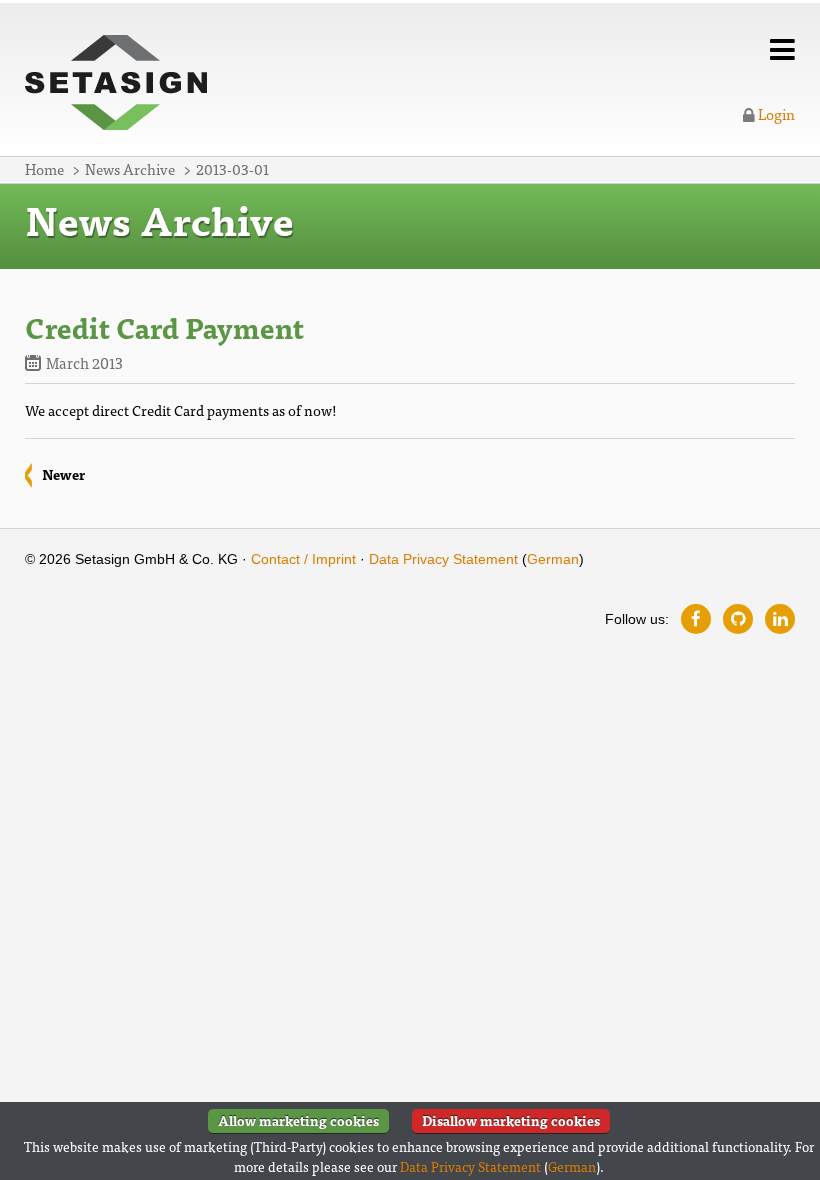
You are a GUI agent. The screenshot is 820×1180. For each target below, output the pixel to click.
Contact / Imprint (303, 559)
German (553, 559)
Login (775, 113)
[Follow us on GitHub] (738, 619)
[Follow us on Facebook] (696, 619)
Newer (63, 474)
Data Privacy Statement (443, 559)
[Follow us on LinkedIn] (780, 619)
